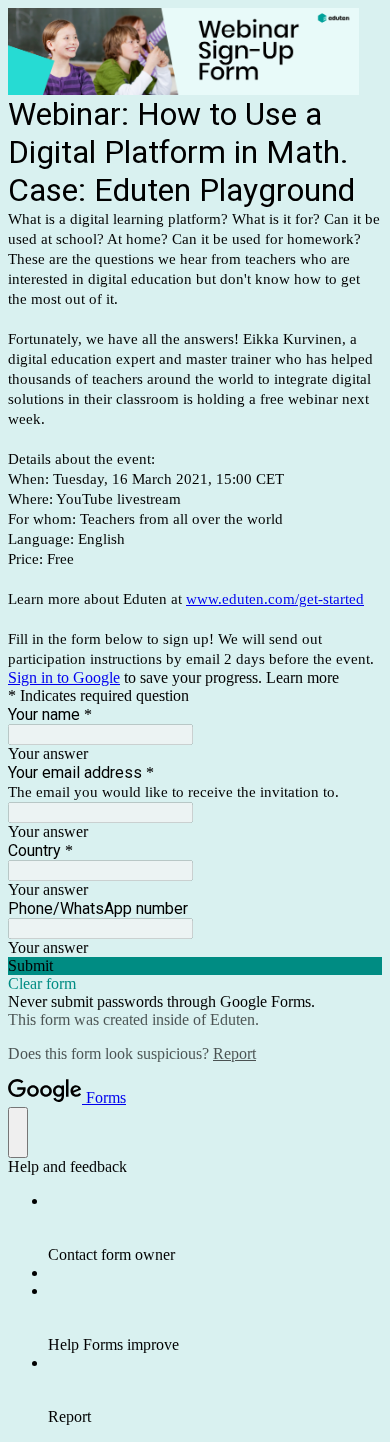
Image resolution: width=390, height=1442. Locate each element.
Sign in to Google (64, 677)
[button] (195, 966)
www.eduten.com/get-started (275, 599)
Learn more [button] (302, 677)
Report (234, 1053)
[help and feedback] (18, 1132)
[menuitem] (215, 1228)
